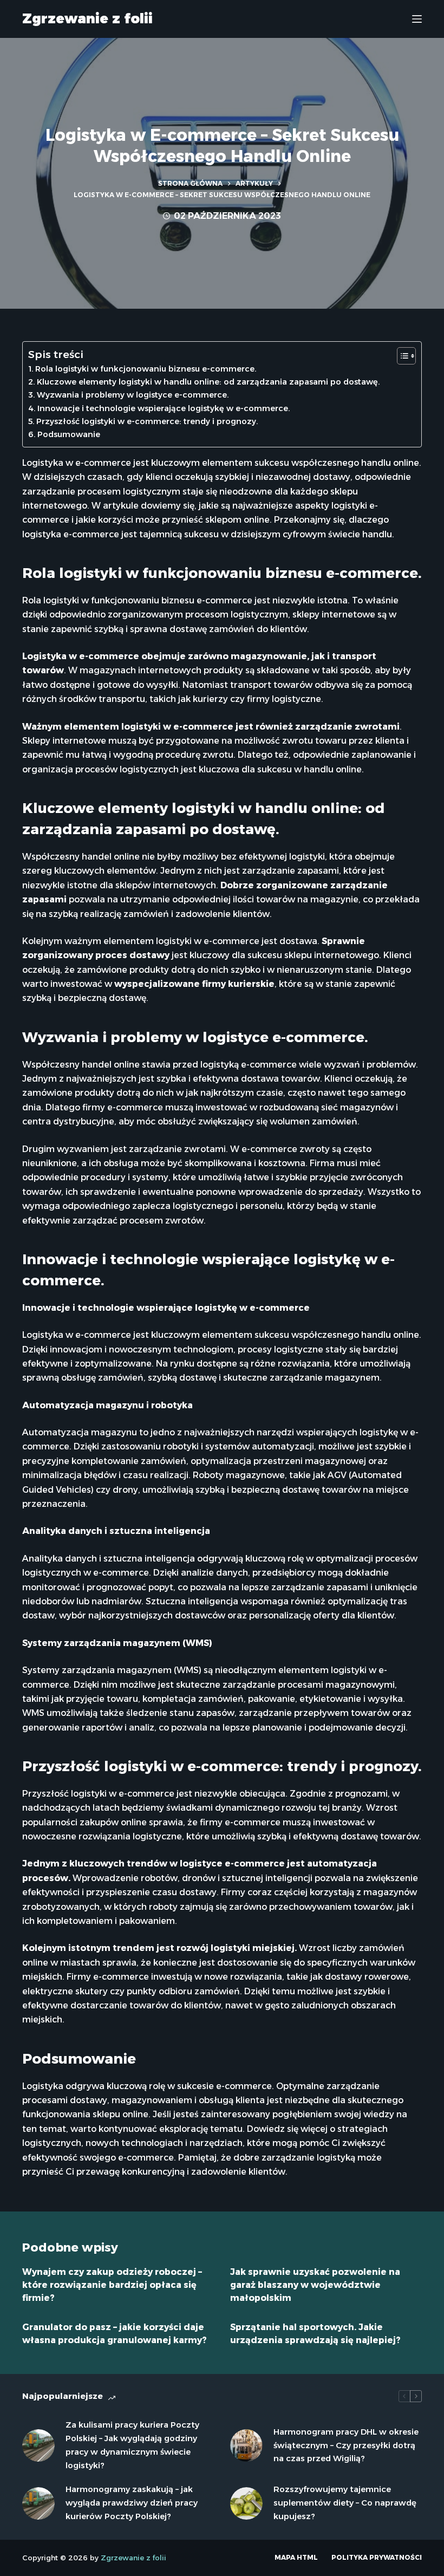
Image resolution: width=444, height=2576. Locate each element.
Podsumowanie (69, 434)
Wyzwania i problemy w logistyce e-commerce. (133, 395)
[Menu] (417, 19)
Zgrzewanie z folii (87, 18)
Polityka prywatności (377, 2557)
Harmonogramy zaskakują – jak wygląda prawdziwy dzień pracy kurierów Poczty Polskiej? (132, 2503)
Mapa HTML (296, 2557)
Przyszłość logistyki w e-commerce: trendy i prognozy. (147, 421)
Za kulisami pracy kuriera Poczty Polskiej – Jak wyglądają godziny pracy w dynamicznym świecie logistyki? (132, 2445)
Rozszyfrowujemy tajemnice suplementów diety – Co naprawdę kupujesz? (345, 2503)
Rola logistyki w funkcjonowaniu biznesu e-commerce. (146, 369)
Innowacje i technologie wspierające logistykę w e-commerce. (164, 408)
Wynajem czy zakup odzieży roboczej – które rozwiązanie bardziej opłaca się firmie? (112, 2285)
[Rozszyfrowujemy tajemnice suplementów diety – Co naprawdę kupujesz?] (246, 2503)
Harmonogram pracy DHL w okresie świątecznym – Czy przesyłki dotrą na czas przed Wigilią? (346, 2445)
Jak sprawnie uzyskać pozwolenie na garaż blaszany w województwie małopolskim (315, 2285)
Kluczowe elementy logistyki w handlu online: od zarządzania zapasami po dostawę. (208, 382)
